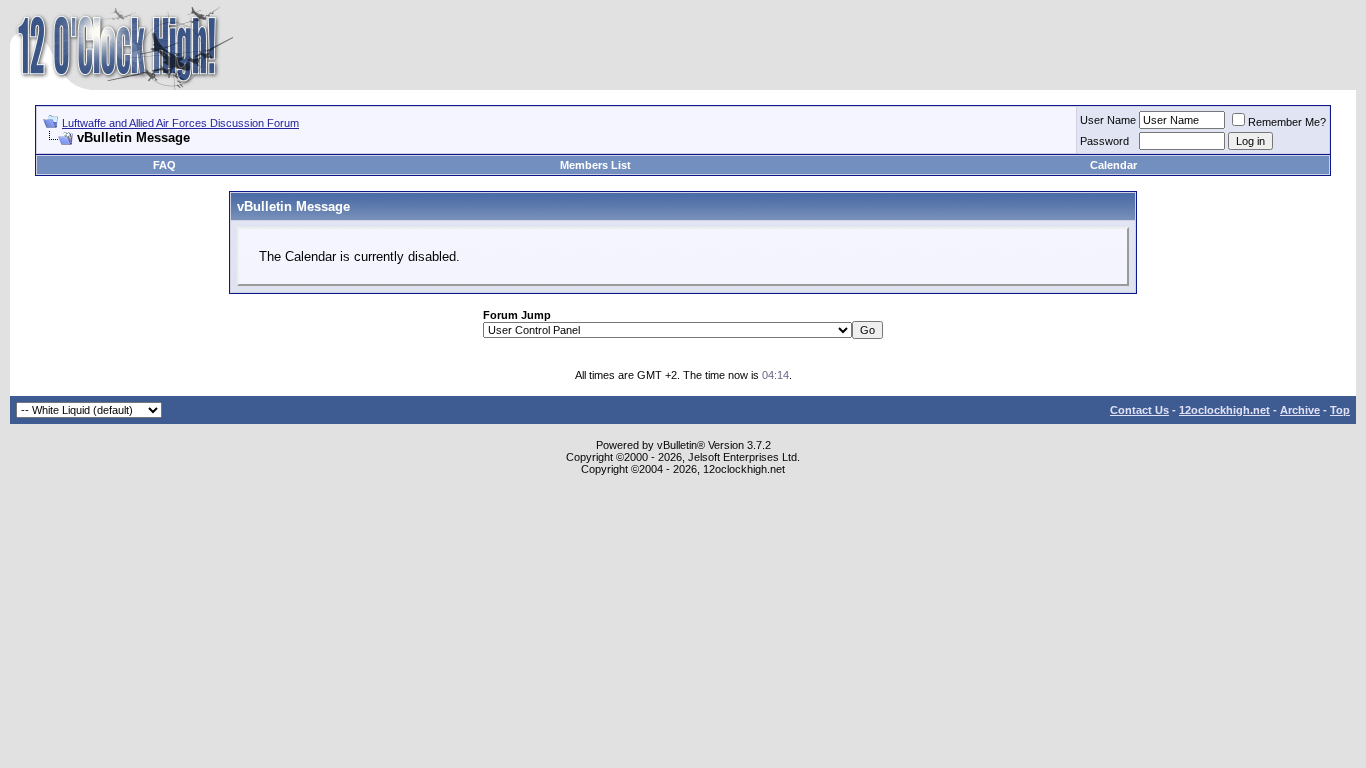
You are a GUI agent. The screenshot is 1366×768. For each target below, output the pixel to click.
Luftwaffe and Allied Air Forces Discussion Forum (180, 123)
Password (1104, 141)
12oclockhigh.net (1224, 410)
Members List (595, 165)
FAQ (164, 165)
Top (1340, 410)
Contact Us (1139, 410)
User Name (1108, 120)
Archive (1300, 410)
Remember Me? (1287, 122)
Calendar (1113, 165)
